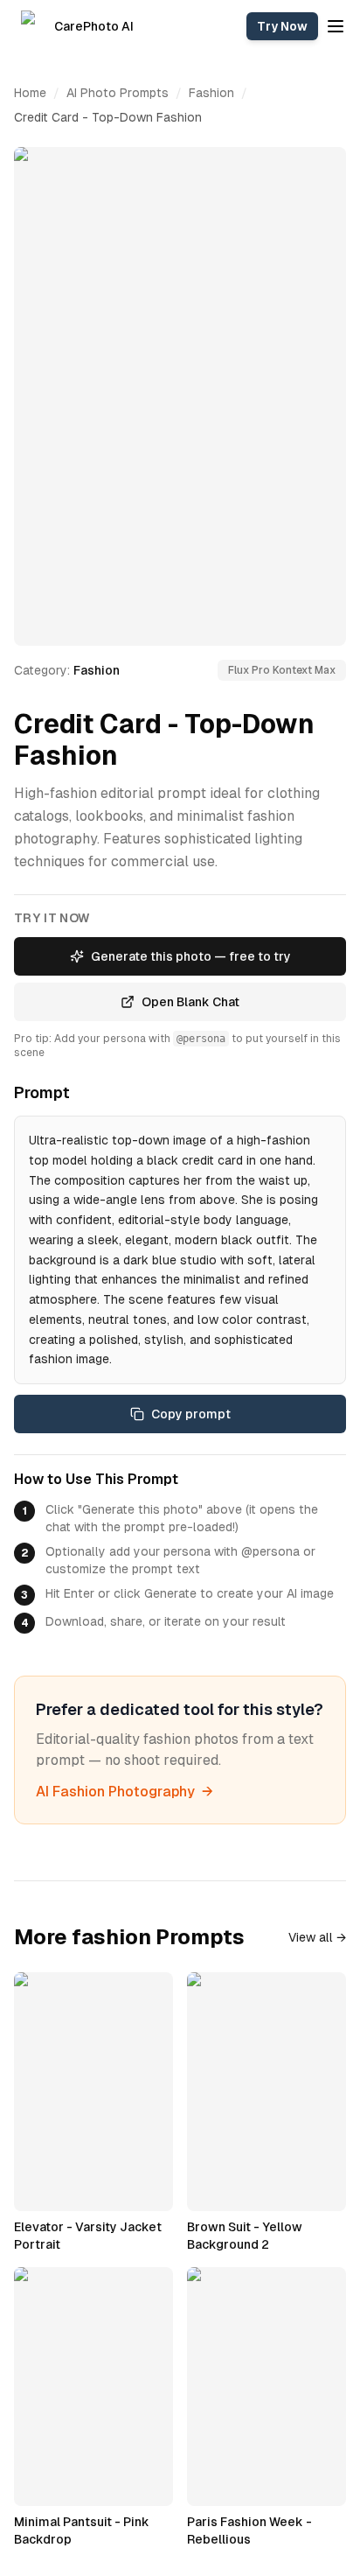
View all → (317, 1937)
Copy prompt (191, 1414)
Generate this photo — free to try (191, 956)
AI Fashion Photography (125, 1792)
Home (30, 93)
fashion (211, 93)
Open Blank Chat (190, 1002)
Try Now (282, 26)
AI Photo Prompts (118, 93)
